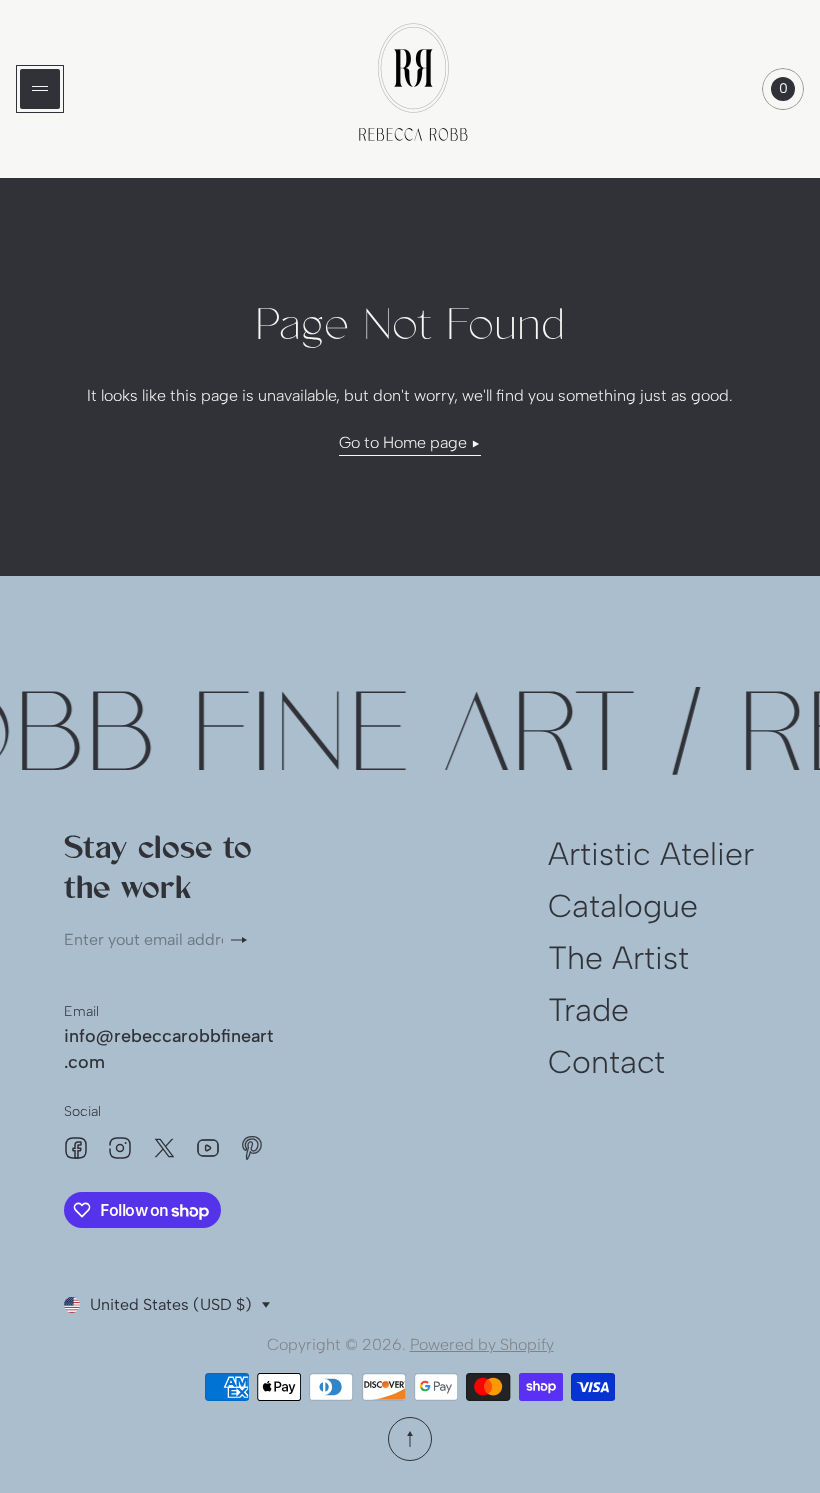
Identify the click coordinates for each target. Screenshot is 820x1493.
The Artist (618, 958)
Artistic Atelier (651, 854)
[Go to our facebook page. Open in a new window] (76, 1148)
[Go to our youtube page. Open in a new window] (208, 1148)
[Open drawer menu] (40, 89)
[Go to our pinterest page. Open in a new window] (252, 1148)
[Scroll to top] (410, 1439)
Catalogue (623, 906)
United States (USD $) (171, 1304)
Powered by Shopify (482, 1344)
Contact (606, 1062)
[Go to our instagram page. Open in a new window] (120, 1148)
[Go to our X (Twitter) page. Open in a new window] (164, 1148)
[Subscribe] (247, 940)
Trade (588, 1010)
